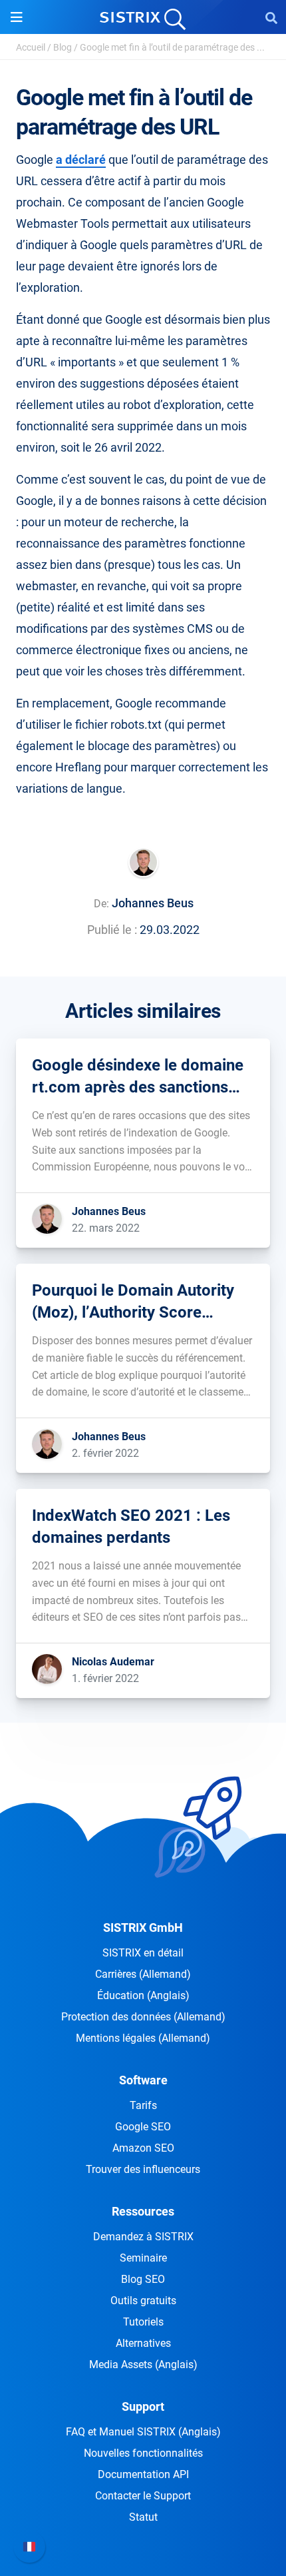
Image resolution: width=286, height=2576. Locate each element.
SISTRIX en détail (143, 1953)
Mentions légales (143, 2038)
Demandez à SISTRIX (143, 2237)
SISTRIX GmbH (143, 1928)
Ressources (143, 2211)
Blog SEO (143, 2279)
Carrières (143, 1974)
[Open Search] (271, 17)
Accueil (31, 47)
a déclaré (81, 160)
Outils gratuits (143, 2301)
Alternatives (143, 2343)
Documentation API (143, 2474)
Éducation (143, 1995)
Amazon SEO (143, 2148)
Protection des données (143, 2017)
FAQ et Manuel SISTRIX (143, 2432)
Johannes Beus (153, 903)
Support (143, 2406)
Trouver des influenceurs (143, 2169)
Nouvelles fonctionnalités (143, 2453)
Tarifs (143, 2105)
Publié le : (112, 930)
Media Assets (143, 2364)
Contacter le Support (143, 2496)
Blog (63, 47)
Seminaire (143, 2258)
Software (143, 2080)
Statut (143, 2517)
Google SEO (143, 2127)
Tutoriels (143, 2322)
